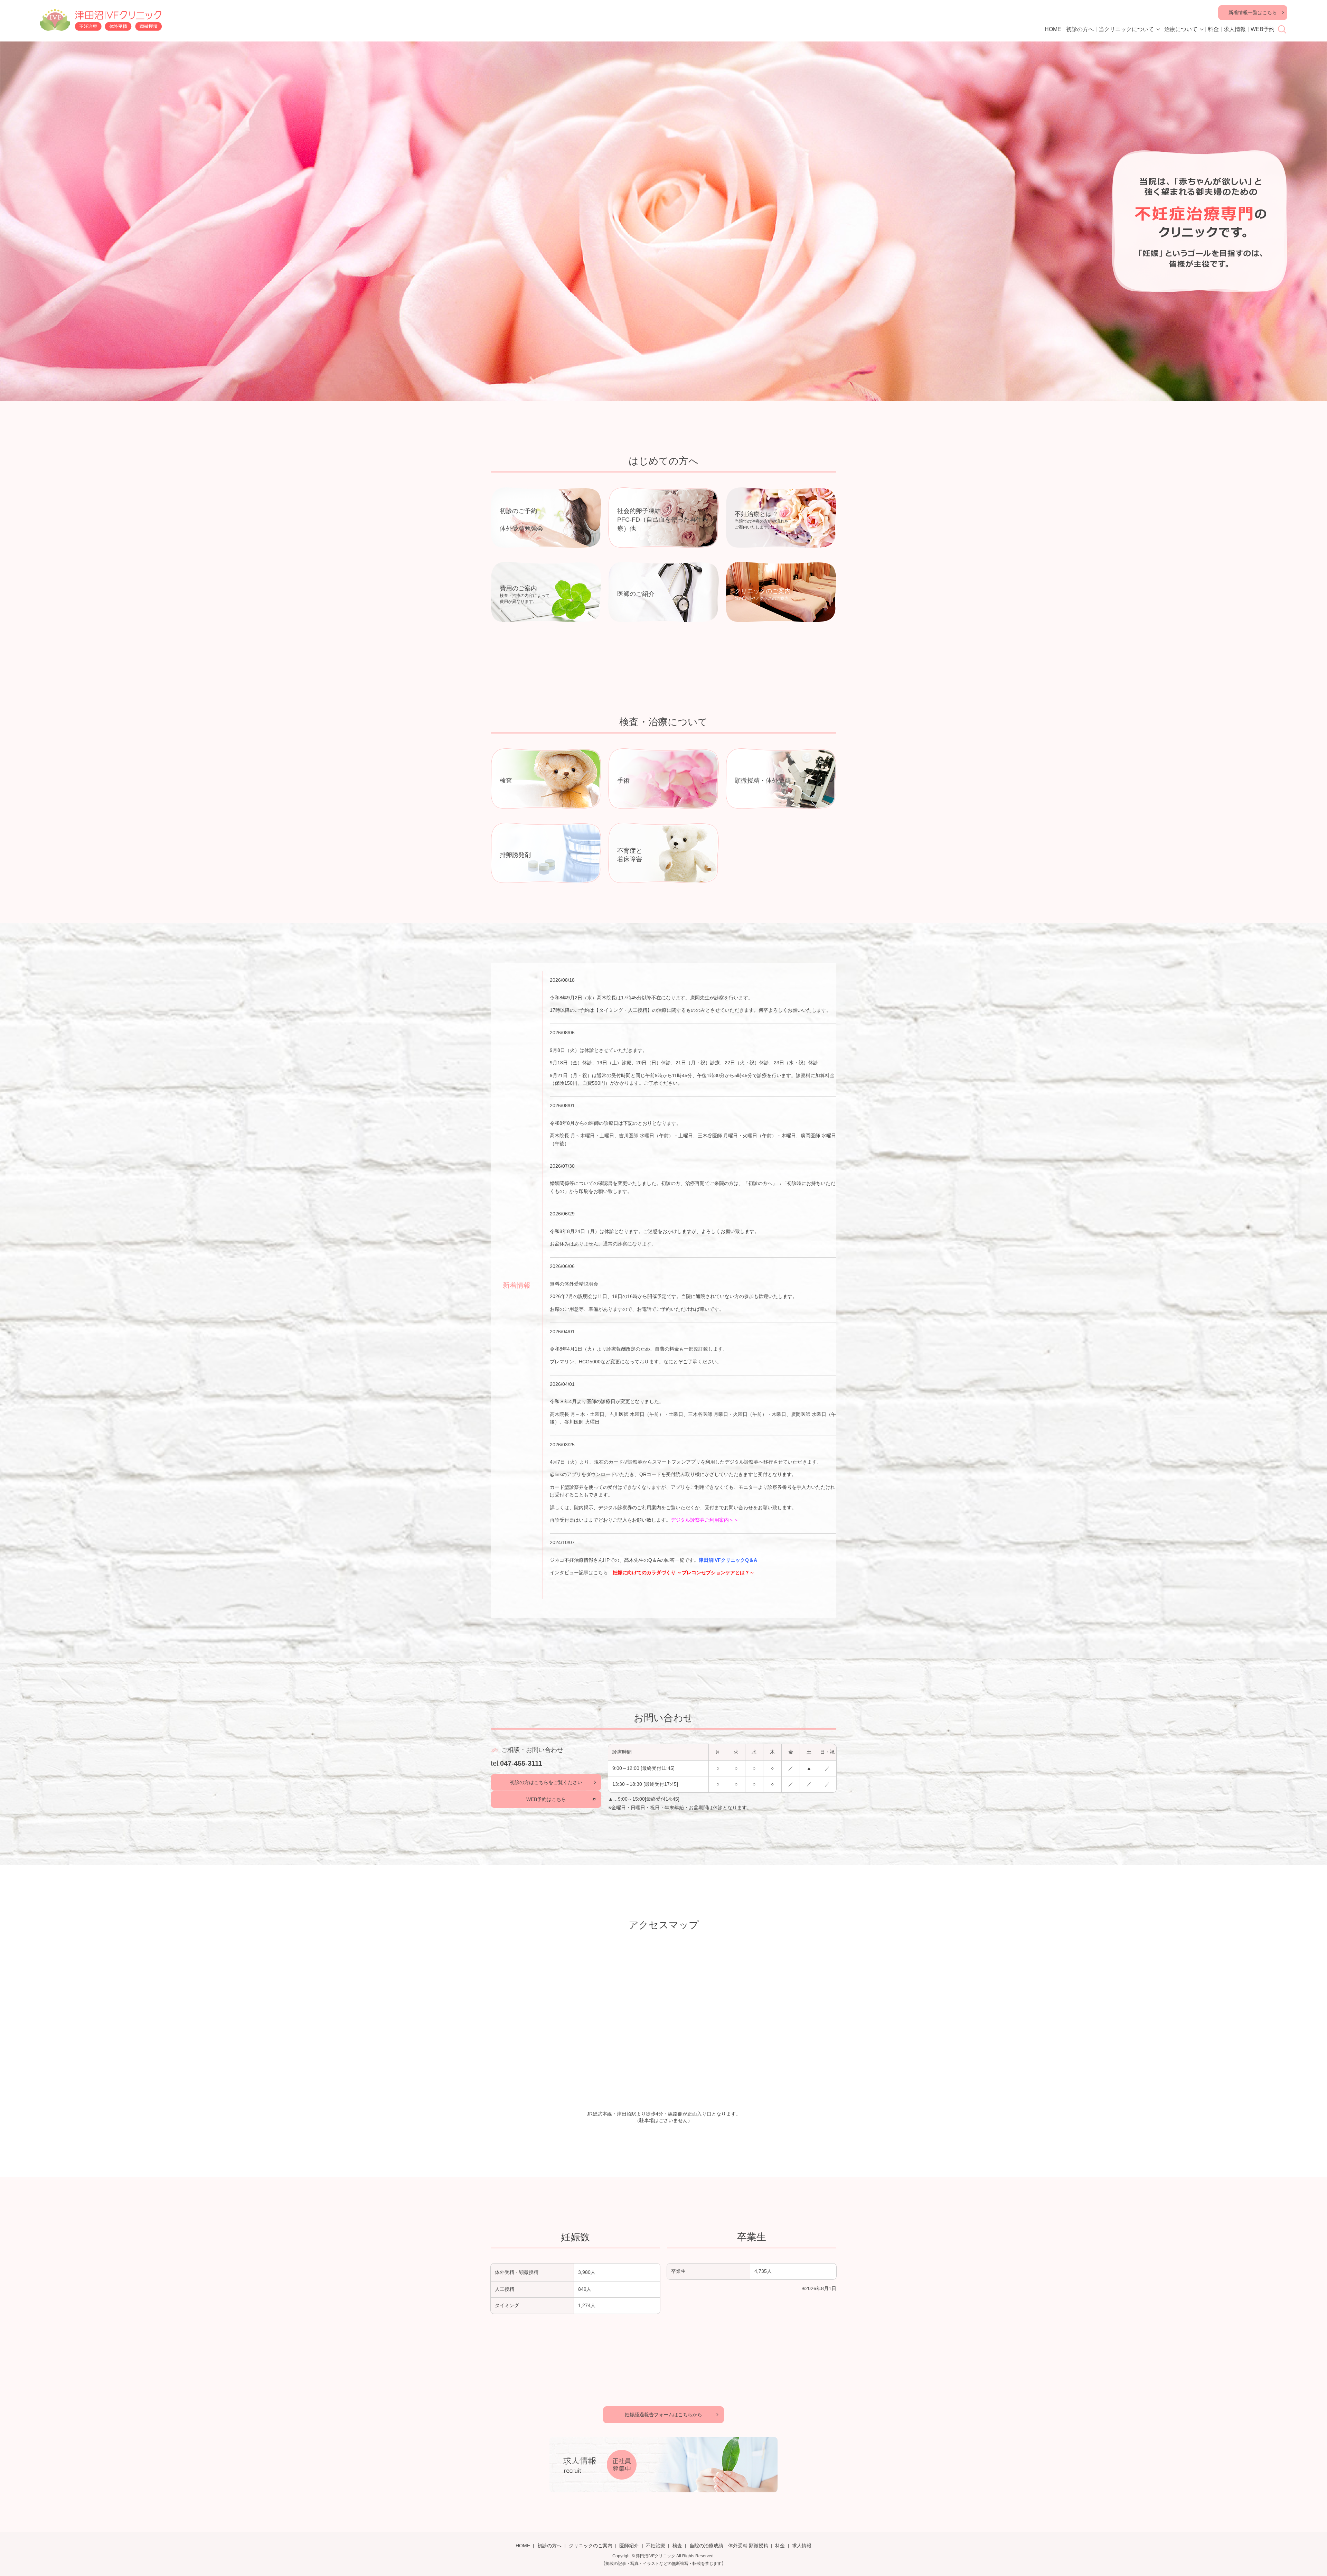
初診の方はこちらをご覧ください (546, 1782)
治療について (1181, 29)
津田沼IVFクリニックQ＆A (728, 1560)
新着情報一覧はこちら (1253, 12)
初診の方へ (1080, 29)
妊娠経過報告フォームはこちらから (663, 2415)
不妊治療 (656, 2546)
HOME (1053, 29)
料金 (1213, 29)
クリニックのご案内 (591, 2546)
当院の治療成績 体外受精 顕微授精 (729, 2546)
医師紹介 (629, 2546)
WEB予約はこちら (546, 1799)
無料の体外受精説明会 (574, 1284)
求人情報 (1235, 29)
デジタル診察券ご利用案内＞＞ (705, 1520)
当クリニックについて (1126, 29)
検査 (677, 2546)
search (1282, 29)
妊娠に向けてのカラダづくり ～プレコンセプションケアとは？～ (684, 1572)
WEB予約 (1263, 29)
